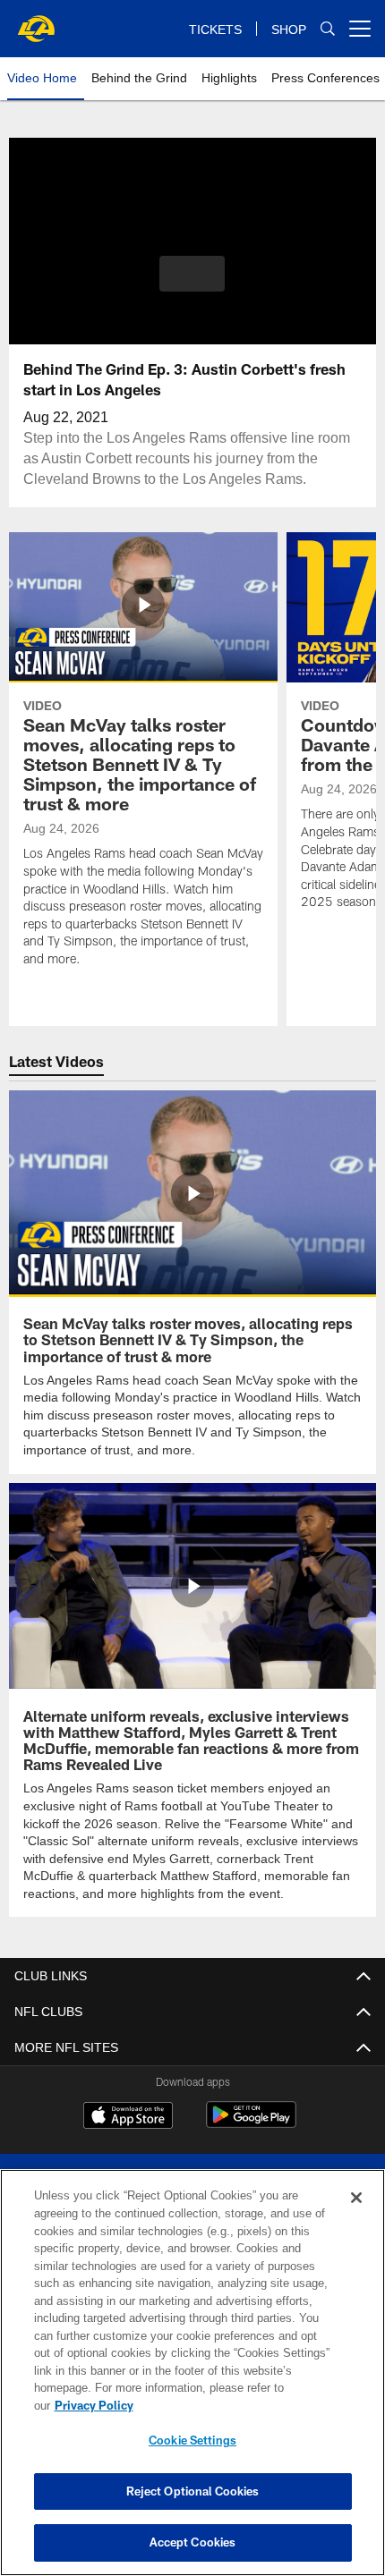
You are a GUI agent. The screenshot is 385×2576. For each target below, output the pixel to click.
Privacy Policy (232, 2405)
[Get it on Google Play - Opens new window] (251, 2122)
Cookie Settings (192, 2440)
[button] (192, 274)
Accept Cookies (193, 2542)
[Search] (328, 29)
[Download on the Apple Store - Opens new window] (128, 2115)
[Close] (356, 2216)
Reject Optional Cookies (193, 2491)
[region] (192, 2381)
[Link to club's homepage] (36, 21)
